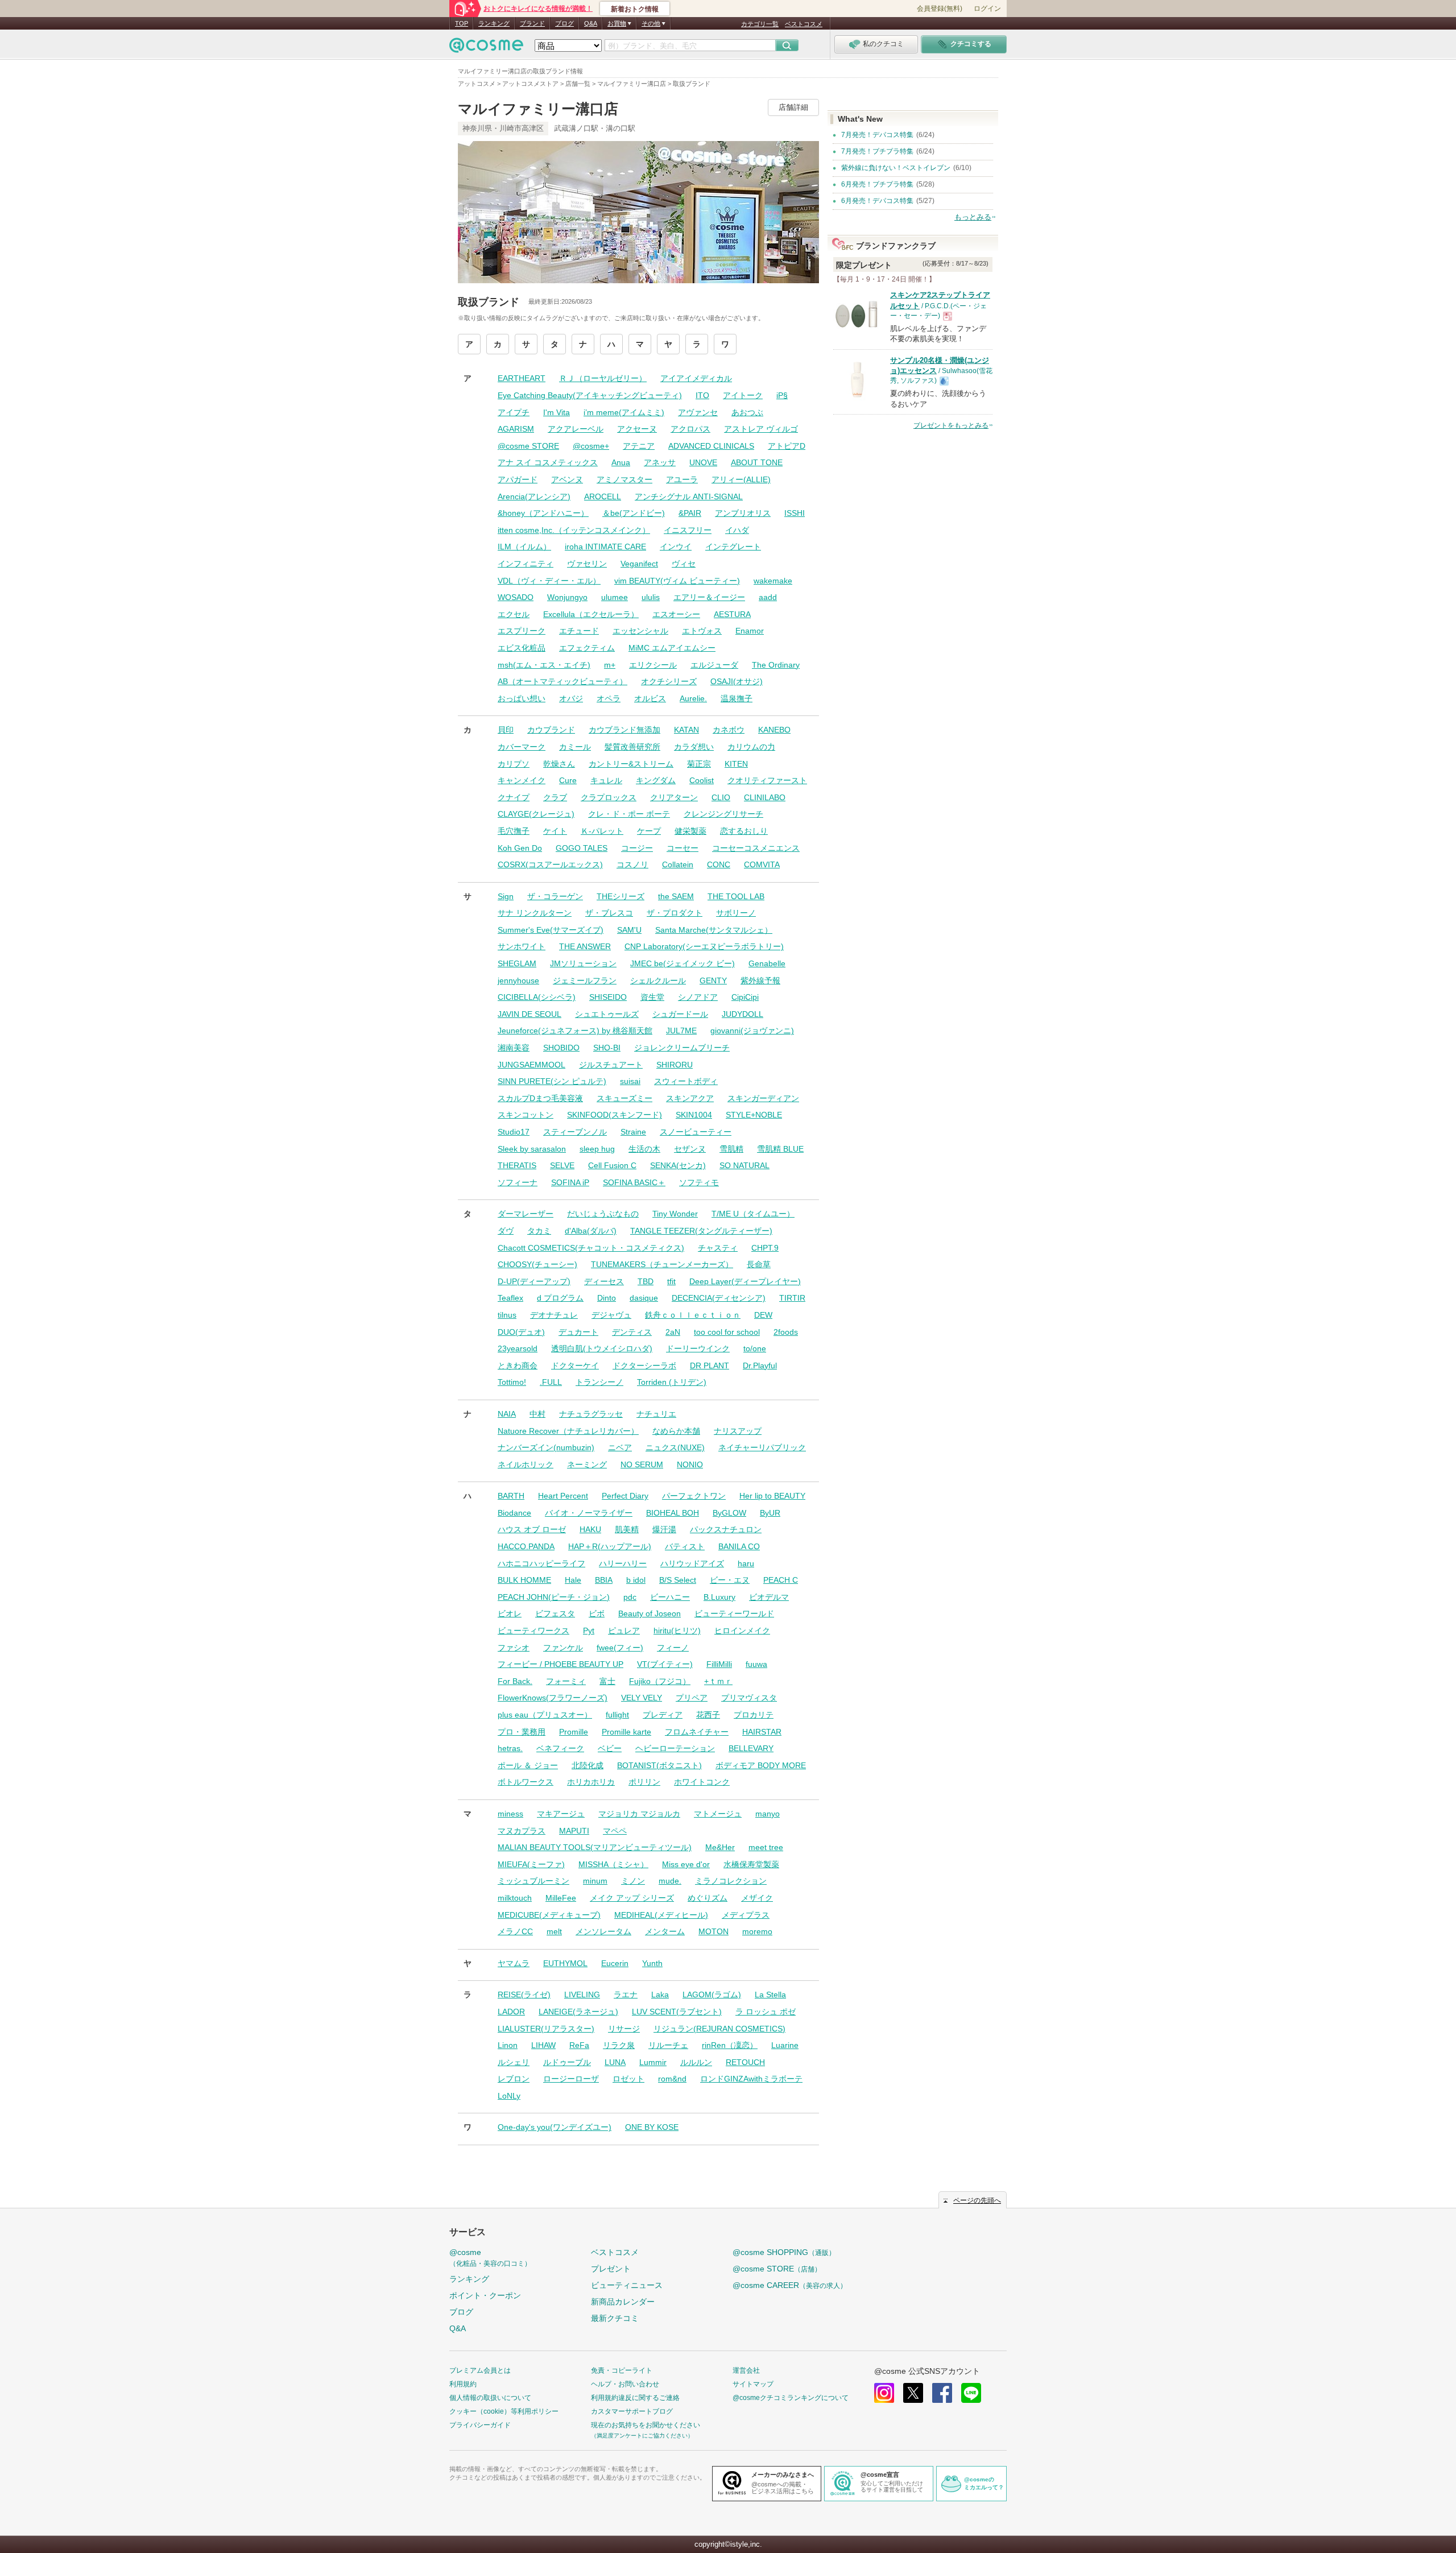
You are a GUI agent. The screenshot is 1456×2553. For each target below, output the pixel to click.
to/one (755, 1348)
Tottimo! (512, 1382)
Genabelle (767, 963)
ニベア (620, 1447)
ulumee (615, 597)
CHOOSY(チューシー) (537, 1264)
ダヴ (506, 1231)
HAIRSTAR (762, 1732)
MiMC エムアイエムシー (672, 648)
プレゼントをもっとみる (951, 425)
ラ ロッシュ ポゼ (766, 2012)
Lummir (653, 2062)
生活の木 (644, 1149)
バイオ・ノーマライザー (589, 1513)
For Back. (515, 1681)
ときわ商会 (518, 1366)
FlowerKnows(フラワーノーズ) (553, 1698)
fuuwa (756, 1664)
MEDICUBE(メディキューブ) (549, 1915)
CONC (719, 864)
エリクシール (653, 665)
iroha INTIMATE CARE (605, 547)
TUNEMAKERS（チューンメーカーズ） (662, 1264)
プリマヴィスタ (749, 1698)
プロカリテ (754, 1715)
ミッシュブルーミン (533, 1881)
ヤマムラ (514, 1963)
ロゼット (628, 2079)
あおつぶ (747, 412)
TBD (646, 1281)
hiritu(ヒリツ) (677, 1631)
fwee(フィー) (620, 1648)
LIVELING (582, 1995)
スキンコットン (526, 1115)
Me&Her (720, 1847)
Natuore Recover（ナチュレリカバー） (568, 1431)
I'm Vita (557, 412)
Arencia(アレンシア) (534, 496)
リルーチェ (668, 2045)
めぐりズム (708, 1898)
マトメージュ (718, 1814)
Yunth (652, 1963)
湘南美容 (514, 1048)
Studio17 (514, 1132)
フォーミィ (566, 1681)
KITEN (736, 764)
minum (595, 1881)
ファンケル (563, 1648)
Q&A (591, 23)
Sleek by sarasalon (532, 1149)
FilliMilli (719, 1664)
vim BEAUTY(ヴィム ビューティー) (677, 581)
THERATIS (517, 1165)
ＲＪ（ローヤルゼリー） (603, 378)
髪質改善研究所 (632, 747)
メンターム (665, 1931)
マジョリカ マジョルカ (639, 1814)
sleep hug (597, 1149)
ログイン (987, 9)
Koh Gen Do (520, 848)
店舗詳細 (793, 107)
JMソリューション (583, 963)
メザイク (757, 1898)
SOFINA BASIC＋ (634, 1182)
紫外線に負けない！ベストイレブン (896, 168)
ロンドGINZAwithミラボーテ (751, 2079)
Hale (573, 1580)
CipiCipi (745, 997)
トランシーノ (599, 1382)
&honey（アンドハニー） (543, 513)
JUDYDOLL (743, 1014)
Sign (506, 896)
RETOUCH (745, 2062)
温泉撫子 (737, 698)
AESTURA (732, 614)
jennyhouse (518, 980)
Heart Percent (563, 1496)
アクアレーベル (576, 429)
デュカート (578, 1332)
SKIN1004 (694, 1115)
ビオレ (510, 1613)
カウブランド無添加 (624, 730)
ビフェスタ (555, 1613)
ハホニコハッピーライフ (541, 1563)
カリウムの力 (751, 747)
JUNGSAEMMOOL (531, 1065)
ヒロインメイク (742, 1631)
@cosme (490, 2258)
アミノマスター (624, 479)
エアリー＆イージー (709, 597)
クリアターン (674, 797)
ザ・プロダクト (675, 913)
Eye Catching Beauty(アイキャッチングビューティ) (590, 395)
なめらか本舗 (676, 1431)
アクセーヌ (637, 429)
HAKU (590, 1529)
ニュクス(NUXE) (675, 1447)
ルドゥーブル (567, 2062)
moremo (757, 1931)
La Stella (770, 1995)
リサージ (624, 2029)
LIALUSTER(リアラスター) (546, 2029)
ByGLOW (729, 1513)
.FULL (551, 1382)
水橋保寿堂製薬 (751, 1864)
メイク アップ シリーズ (632, 1898)
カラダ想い (694, 747)
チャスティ (718, 1248)
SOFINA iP (570, 1182)
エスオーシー (676, 614)
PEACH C (781, 1580)
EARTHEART (522, 378)
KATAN (686, 730)
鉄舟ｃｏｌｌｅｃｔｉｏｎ (693, 1315)
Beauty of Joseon (650, 1613)
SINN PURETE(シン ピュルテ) (552, 1081)
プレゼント (611, 2269)
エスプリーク (522, 631)
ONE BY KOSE (652, 2127)
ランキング (494, 23)
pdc (630, 1597)
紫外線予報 (760, 980)
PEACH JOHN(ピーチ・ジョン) (554, 1597)
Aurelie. (693, 698)
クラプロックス (609, 797)
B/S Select (678, 1580)
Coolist (702, 780)
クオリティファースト (767, 780)
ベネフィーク (560, 1748)
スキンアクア (690, 1098)
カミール (575, 747)
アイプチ (514, 412)
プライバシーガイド (480, 2425)
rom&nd (672, 2079)
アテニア (639, 446)
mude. (670, 1881)
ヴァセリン (587, 564)
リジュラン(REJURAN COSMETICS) (719, 2029)
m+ (610, 665)
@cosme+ (591, 446)
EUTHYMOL (565, 1963)
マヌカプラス (522, 1831)
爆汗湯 (664, 1529)
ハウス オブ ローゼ (532, 1529)
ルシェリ (514, 2062)
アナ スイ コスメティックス (548, 462)
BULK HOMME (524, 1580)
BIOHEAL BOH (673, 1513)
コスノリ (632, 864)
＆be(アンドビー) (634, 513)
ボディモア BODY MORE (761, 1765)
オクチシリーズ (669, 681)
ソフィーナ (518, 1182)
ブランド (532, 23)
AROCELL (603, 496)
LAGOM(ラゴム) (712, 1995)
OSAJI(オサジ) (737, 681)
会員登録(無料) (940, 9)
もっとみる (973, 217)
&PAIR (690, 513)
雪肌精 (731, 1149)
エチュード (579, 631)
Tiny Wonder (675, 1214)
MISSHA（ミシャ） (613, 1864)
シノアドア (698, 997)
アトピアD (787, 446)
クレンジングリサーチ (723, 814)
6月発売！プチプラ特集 (877, 184)
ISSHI (795, 513)
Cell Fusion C (612, 1165)
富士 (607, 1681)
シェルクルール (658, 980)
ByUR (770, 1513)
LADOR (511, 2012)
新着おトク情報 (635, 9)
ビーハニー (670, 1597)
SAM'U (629, 930)
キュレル (606, 780)
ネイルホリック (526, 1464)
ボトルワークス (526, 1782)
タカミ (539, 1231)
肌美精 (627, 1529)
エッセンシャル (640, 631)
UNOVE (703, 462)
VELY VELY (642, 1698)
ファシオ (514, 1648)
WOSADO (516, 597)
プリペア (692, 1698)
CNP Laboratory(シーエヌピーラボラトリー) (704, 946)
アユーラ (682, 479)
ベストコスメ (804, 24)
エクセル (514, 614)
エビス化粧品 (522, 648)
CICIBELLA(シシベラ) (537, 997)
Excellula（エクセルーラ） (591, 614)
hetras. (510, 1748)
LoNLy (509, 2096)
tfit (671, 1281)
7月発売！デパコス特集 (877, 135)
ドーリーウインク (698, 1348)
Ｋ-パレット (602, 831)
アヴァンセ (698, 412)
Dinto (607, 1298)
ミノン (633, 1881)
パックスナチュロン (726, 1529)
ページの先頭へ (977, 2200)
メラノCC (515, 1931)
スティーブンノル (575, 1132)
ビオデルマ (769, 1597)
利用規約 (463, 2384)
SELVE (562, 1165)
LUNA (615, 2062)
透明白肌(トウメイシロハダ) (602, 1348)
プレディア (663, 1715)
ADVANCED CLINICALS (711, 446)
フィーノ (673, 1648)
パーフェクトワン (694, 1496)
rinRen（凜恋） (730, 2045)
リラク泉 (619, 2045)
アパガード (518, 479)
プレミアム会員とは (480, 2370)
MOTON (713, 1931)
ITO (702, 395)
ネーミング (587, 1464)
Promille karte (626, 1732)
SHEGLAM (517, 963)
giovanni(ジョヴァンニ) (752, 1031)
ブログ (564, 23)
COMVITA (762, 864)
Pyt (589, 1631)
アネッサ (660, 462)
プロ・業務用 (522, 1732)
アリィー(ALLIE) (741, 479)
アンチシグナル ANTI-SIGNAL (689, 496)
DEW (763, 1315)
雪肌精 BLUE (780, 1149)
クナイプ (514, 797)
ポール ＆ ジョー (528, 1765)
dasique (644, 1298)
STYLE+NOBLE (754, 1115)
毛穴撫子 (514, 831)
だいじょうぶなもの (603, 1214)
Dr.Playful (760, 1366)
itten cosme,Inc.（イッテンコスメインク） (574, 530)
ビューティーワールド (734, 1613)
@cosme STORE (528, 446)
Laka (660, 1995)
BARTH (511, 1496)
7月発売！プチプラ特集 (877, 151)
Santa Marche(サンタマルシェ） (714, 930)
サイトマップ (753, 2384)
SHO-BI (607, 1048)
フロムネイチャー (697, 1732)
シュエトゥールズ (607, 1014)
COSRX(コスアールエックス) (550, 864)
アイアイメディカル (696, 378)
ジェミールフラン (585, 980)
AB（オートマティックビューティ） (562, 681)
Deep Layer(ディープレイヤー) (745, 1281)
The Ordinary (776, 665)
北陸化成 (588, 1765)
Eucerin (615, 1963)
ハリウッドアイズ (692, 1563)
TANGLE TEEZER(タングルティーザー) (701, 1231)
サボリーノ (736, 913)
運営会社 (746, 2370)
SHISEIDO (608, 997)
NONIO (690, 1464)
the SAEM (676, 896)
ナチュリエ (656, 1414)
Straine (633, 1132)
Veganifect (639, 564)
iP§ (782, 395)
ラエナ (626, 1995)
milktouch (515, 1898)
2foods (786, 1332)
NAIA (507, 1414)
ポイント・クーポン (485, 2295)
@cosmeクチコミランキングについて (791, 2398)
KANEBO (774, 730)
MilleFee (561, 1898)
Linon (508, 2045)
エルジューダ (714, 665)
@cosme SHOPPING (784, 2252)
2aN (673, 1332)
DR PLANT (710, 1366)
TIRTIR (792, 1298)
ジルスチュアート (611, 1065)
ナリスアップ (738, 1431)
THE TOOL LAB (736, 896)
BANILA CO (739, 1546)
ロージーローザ (571, 2079)
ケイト (555, 831)
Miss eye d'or (686, 1864)
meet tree (766, 1847)
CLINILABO (765, 797)
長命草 (759, 1264)
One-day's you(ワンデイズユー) (555, 2127)
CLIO (721, 797)
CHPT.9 (765, 1248)
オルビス (650, 698)
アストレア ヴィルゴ (761, 429)
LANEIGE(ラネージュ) (578, 2012)
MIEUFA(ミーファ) (531, 1864)
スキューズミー (624, 1098)
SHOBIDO (561, 1048)
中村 (537, 1414)
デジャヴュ (611, 1315)
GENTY (713, 980)
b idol (636, 1580)
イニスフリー (688, 530)
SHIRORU (675, 1065)
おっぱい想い (522, 698)
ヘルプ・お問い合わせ (625, 2384)
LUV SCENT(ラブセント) (677, 2012)
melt (554, 1931)
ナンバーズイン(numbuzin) (546, 1447)
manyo (768, 1814)
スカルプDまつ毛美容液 (540, 1098)
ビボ (597, 1613)
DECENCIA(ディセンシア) (719, 1298)
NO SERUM (642, 1464)
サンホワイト (522, 946)
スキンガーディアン (763, 1098)
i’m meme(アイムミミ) (624, 412)
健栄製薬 (690, 831)
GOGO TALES (582, 848)
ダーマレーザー (526, 1214)
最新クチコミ (615, 2318)
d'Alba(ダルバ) (591, 1231)
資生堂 (652, 997)
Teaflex (510, 1298)
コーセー (682, 848)
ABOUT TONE (757, 462)
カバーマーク (522, 747)
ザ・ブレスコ (609, 913)
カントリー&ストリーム (631, 764)
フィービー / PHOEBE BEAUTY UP (561, 1664)
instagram (884, 2393)
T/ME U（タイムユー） (753, 1214)
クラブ (555, 797)
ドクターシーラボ (644, 1366)
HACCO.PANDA (526, 1546)
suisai (630, 1081)
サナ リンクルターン (535, 913)
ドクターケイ (575, 1366)
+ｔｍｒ (718, 1681)
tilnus (507, 1315)
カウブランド (551, 730)
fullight (617, 1715)
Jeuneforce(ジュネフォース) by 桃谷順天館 (575, 1031)
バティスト (685, 1546)
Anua (621, 462)
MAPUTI (574, 1831)
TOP (462, 23)
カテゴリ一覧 (760, 24)
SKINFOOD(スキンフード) (615, 1115)
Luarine (785, 2045)
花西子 (708, 1715)
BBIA (604, 1580)
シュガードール (680, 1014)
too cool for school (727, 1332)
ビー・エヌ (730, 1580)
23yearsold (518, 1348)
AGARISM (516, 429)
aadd (768, 597)
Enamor (750, 631)
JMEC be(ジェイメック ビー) (682, 963)
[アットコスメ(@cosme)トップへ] (486, 48)
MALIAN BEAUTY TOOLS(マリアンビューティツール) (595, 1847)
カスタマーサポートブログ (632, 2411)
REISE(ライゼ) (524, 1995)
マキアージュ (561, 1814)
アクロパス (690, 429)
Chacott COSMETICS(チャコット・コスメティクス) (591, 1248)
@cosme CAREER (790, 2285)
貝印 (506, 730)
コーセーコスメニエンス (756, 848)
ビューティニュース (627, 2285)
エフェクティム (587, 648)
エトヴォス (702, 631)
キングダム (656, 780)
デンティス (632, 1332)
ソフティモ (699, 1182)
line (971, 2393)
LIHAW (543, 2045)
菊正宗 (699, 764)
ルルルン (696, 2062)
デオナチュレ (554, 1315)
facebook (942, 2393)
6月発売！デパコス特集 (877, 201)
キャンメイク (522, 780)
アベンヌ (567, 479)
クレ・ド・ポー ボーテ (629, 814)
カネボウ (729, 730)
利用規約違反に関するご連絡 (635, 2398)
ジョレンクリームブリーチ (682, 1048)
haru (746, 1563)
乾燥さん (559, 764)
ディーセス (604, 1281)
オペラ (609, 698)
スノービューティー (696, 1132)
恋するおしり (744, 831)
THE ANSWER (585, 946)
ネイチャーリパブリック (762, 1447)
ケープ (649, 831)
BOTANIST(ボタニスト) (659, 1765)
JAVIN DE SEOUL (530, 1014)
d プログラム (560, 1298)
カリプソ (514, 764)
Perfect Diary (625, 1496)
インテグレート (733, 547)
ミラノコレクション (731, 1881)
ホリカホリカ (591, 1782)
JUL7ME (681, 1031)
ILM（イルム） (524, 547)
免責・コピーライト (622, 2370)
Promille (574, 1732)
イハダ (737, 530)
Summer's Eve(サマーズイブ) (551, 930)
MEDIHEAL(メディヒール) (661, 1915)
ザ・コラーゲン (555, 896)
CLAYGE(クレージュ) (536, 814)
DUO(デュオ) (521, 1332)
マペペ (615, 1831)
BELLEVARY (751, 1748)
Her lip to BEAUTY (772, 1496)
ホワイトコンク (702, 1782)
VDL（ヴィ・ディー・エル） (549, 581)
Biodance (514, 1513)
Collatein (678, 864)
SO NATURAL (744, 1165)
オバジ (571, 698)
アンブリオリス (743, 513)
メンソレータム (603, 1931)
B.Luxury (719, 1597)
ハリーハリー (623, 1563)
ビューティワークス (533, 1631)
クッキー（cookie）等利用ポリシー (504, 2411)
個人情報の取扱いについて (490, 2398)
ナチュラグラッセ (591, 1414)
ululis (651, 597)
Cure (568, 780)
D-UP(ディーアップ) (534, 1281)
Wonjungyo (567, 597)
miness (510, 1814)
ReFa (579, 2045)
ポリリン (644, 1782)
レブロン (514, 2079)
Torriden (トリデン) (672, 1382)
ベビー (610, 1748)
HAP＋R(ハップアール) (610, 1546)
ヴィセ (684, 564)
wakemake (773, 581)
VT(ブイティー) (665, 1664)
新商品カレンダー (623, 2302)
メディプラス (746, 1915)
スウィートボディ (686, 1081)
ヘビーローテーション (675, 1748)
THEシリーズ (621, 896)
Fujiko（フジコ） (660, 1681)
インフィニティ (526, 564)
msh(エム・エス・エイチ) (544, 665)
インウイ (676, 547)
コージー (637, 848)
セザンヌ (690, 1149)
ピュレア (624, 1631)
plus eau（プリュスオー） (545, 1715)
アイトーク (743, 395)
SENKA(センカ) (678, 1165)
